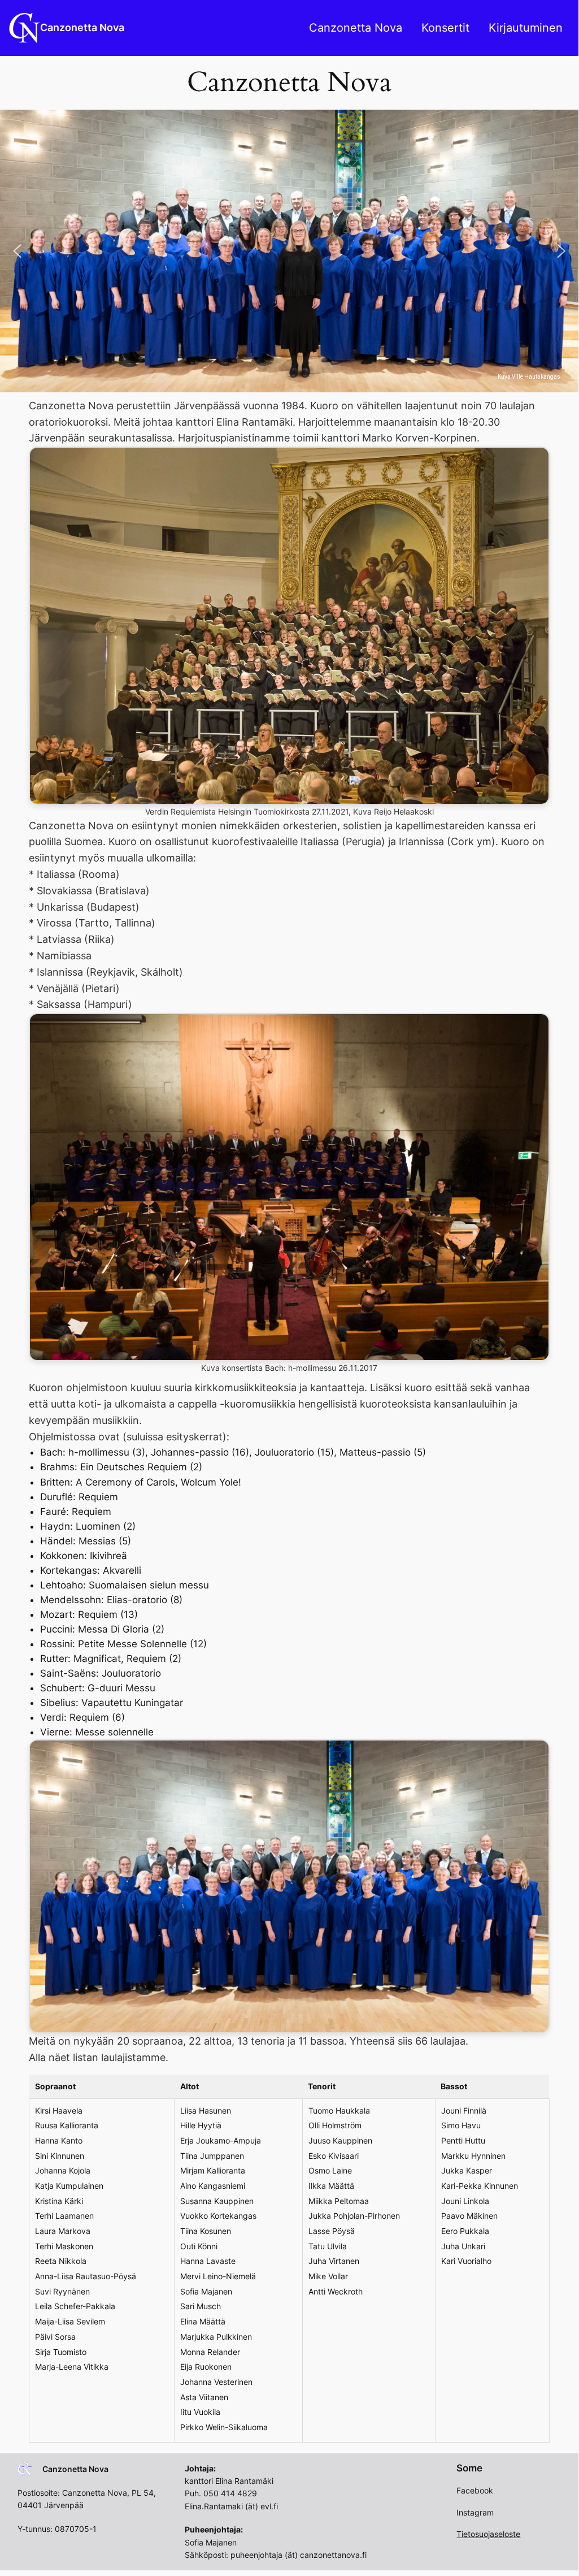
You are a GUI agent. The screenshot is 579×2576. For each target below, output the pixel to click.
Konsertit (445, 28)
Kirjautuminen (526, 28)
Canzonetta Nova (82, 27)
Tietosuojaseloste (488, 2534)
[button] (18, 251)
